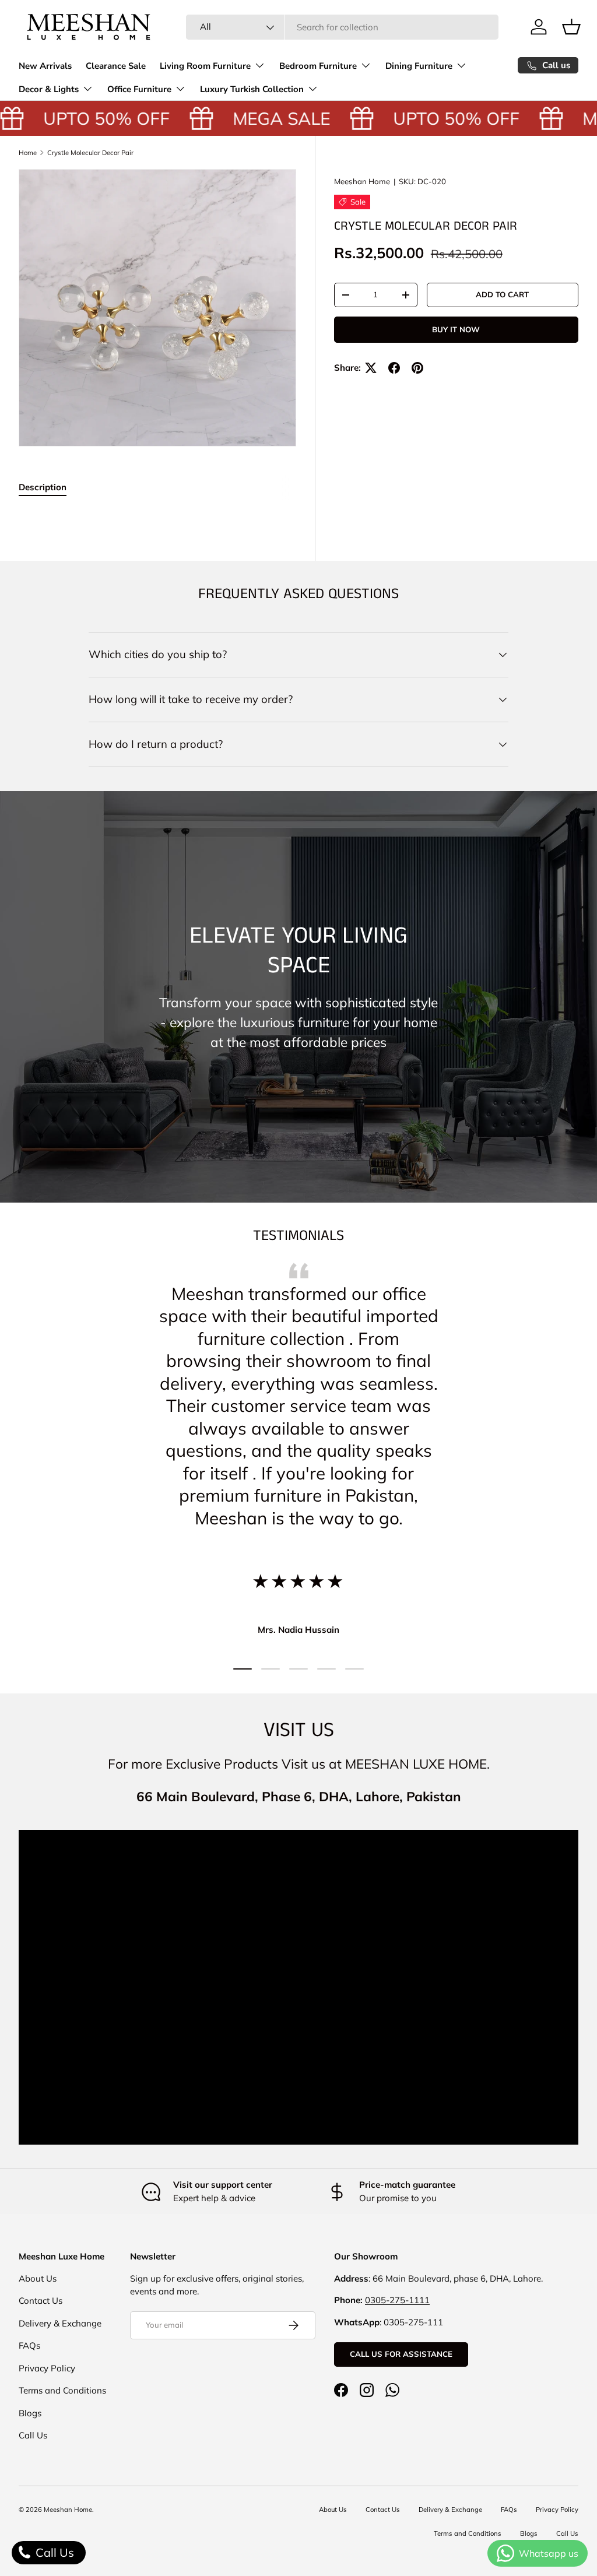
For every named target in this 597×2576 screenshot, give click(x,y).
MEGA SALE (268, 118)
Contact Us (41, 2301)
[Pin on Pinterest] (417, 368)
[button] (571, 27)
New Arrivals (45, 66)
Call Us (33, 2435)
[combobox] (343, 27)
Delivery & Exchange (60, 2323)
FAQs (29, 2345)
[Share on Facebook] (394, 368)
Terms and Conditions (62, 2390)
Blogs (30, 2413)
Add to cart (502, 294)
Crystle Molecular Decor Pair (90, 153)
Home (28, 153)
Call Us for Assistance (401, 2354)
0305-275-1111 (397, 2300)
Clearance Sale (116, 66)
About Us (38, 2278)
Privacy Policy (47, 2368)
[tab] (43, 487)
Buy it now (456, 329)
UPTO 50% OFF (93, 118)
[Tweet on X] (371, 368)
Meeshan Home (362, 181)
